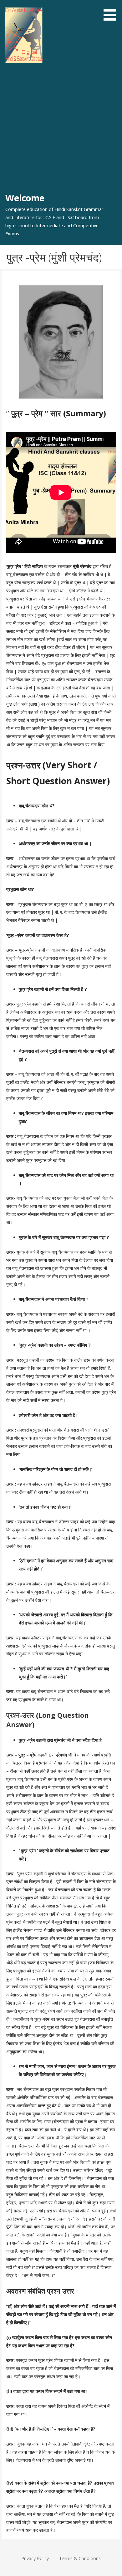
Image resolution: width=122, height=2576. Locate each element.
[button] (112, 11)
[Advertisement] (61, 128)
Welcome (25, 198)
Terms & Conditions (80, 2558)
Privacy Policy (35, 2558)
